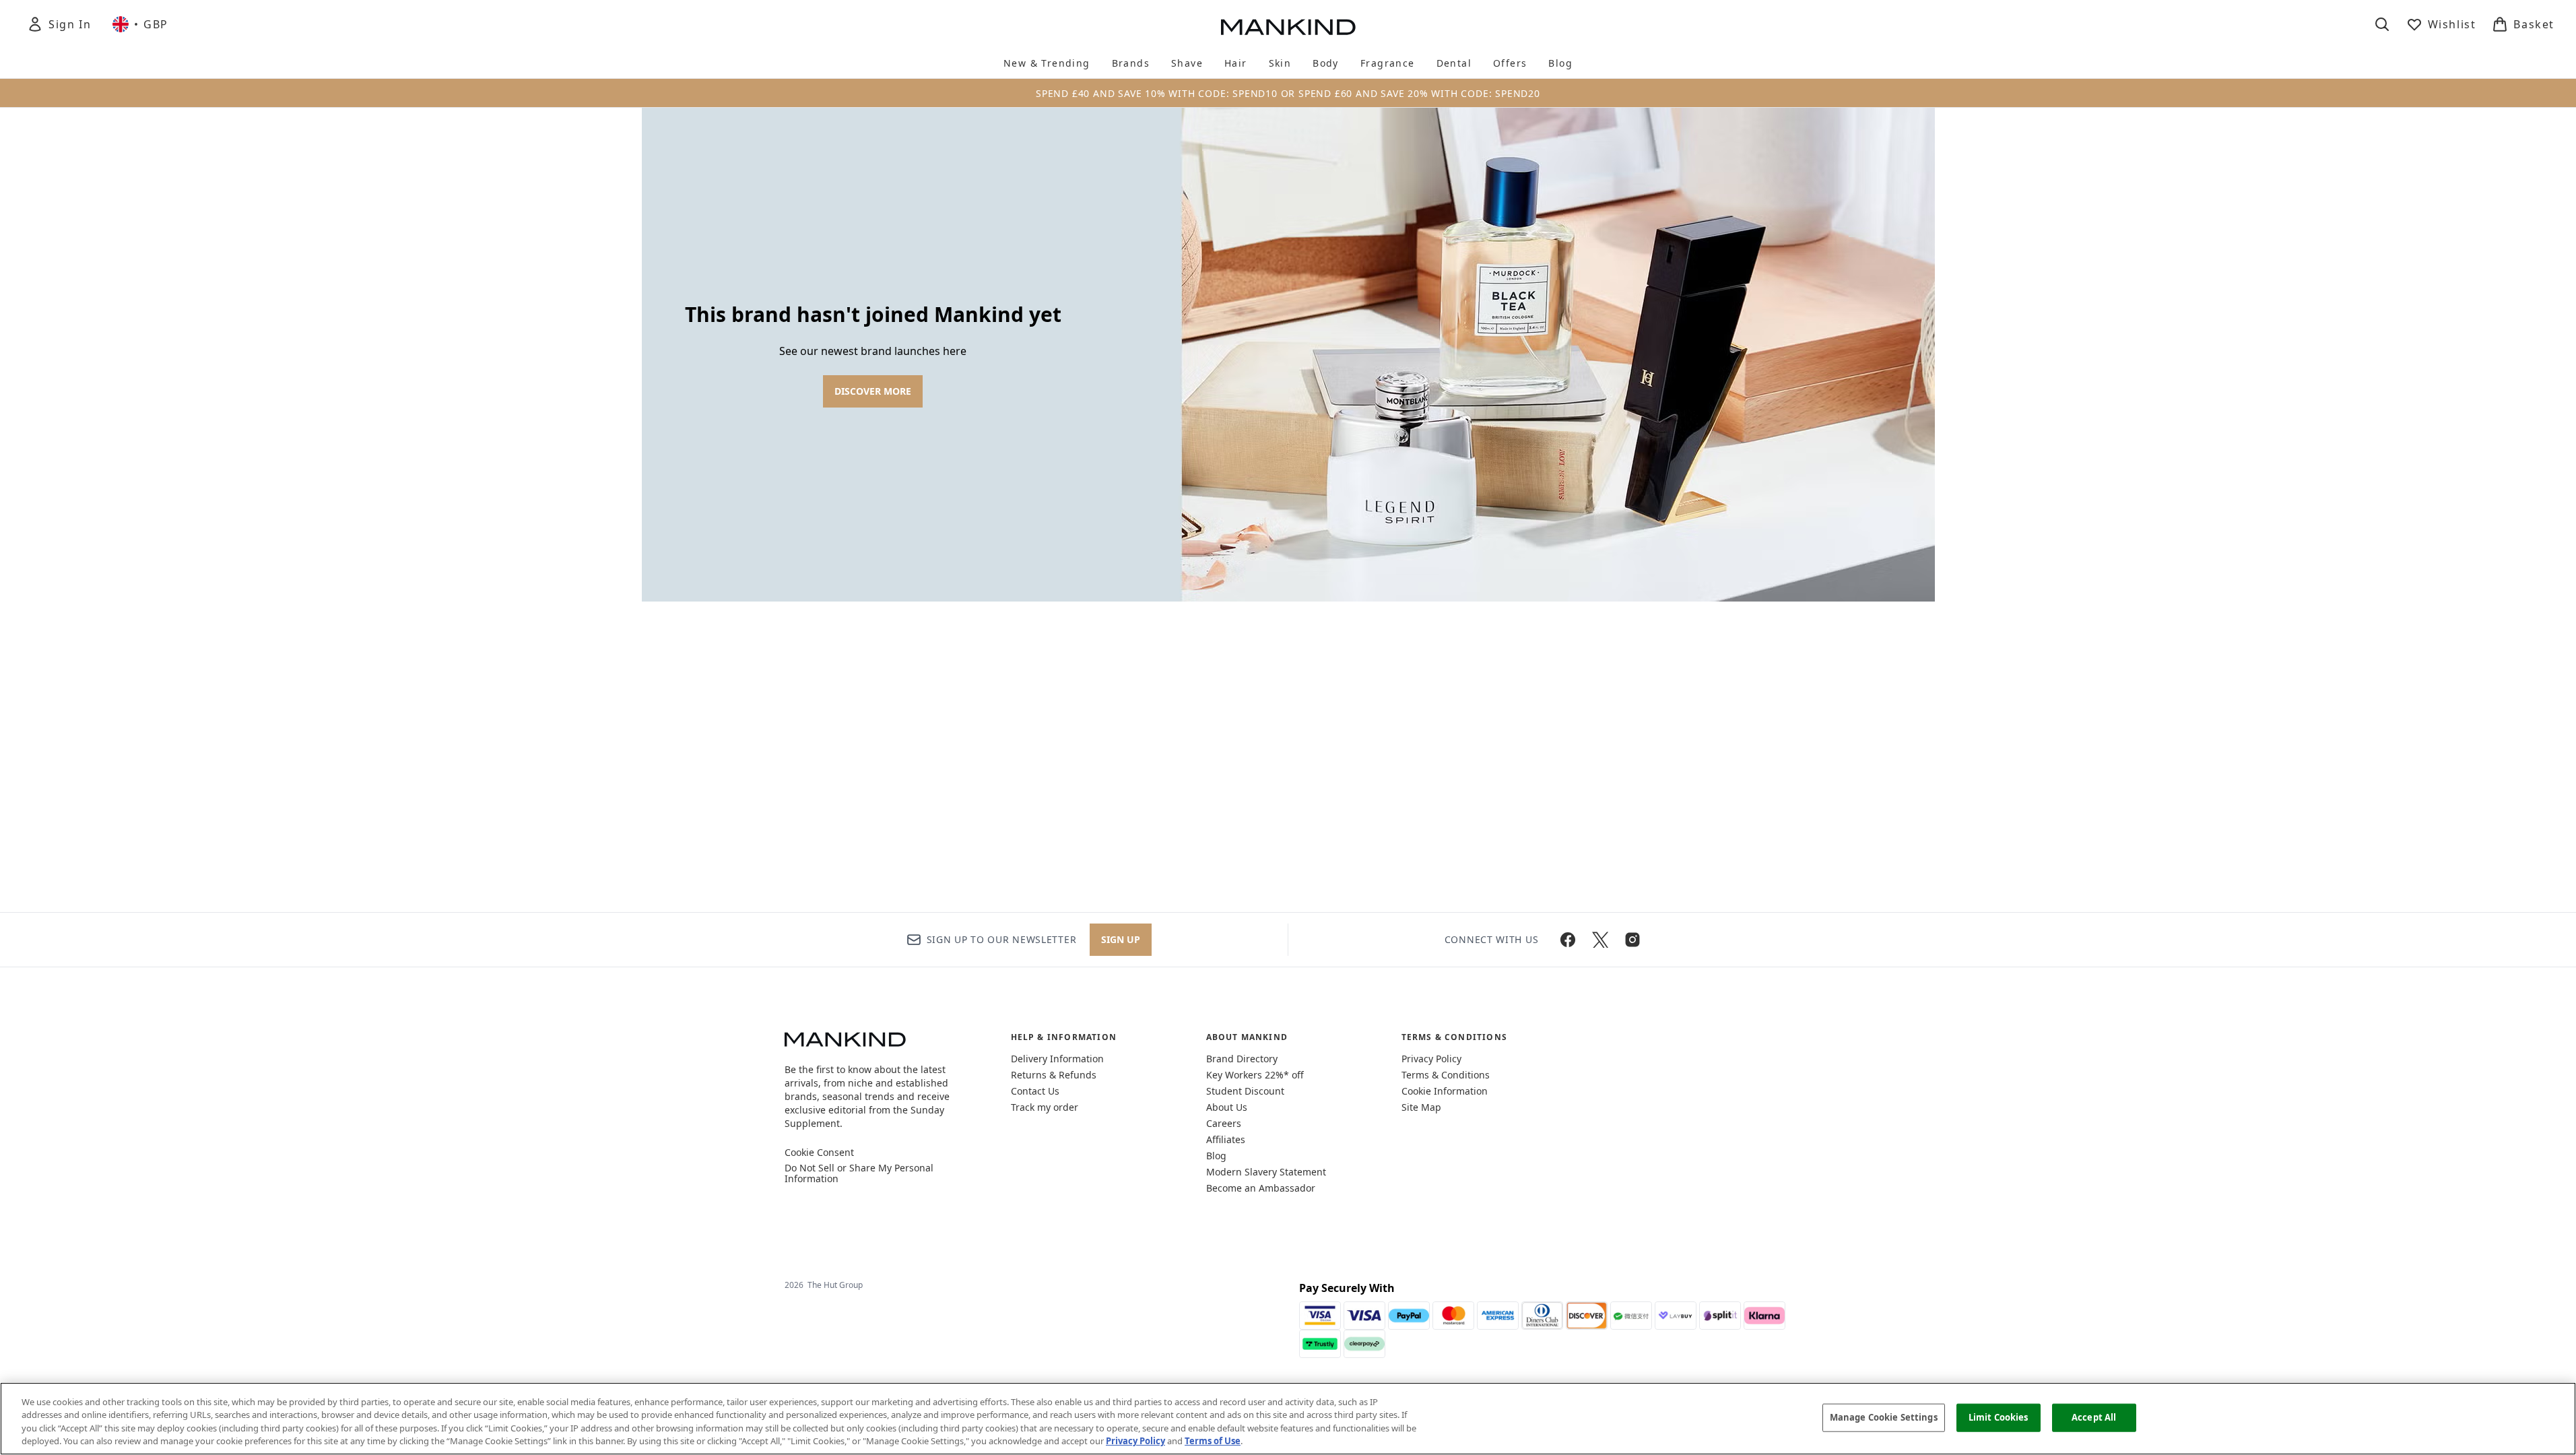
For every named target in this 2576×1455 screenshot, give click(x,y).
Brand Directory (1242, 1059)
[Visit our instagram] (1632, 940)
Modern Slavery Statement (1266, 1172)
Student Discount (1245, 1091)
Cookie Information (1445, 1091)
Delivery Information (1057, 1059)
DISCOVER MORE (873, 391)
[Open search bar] (2382, 24)
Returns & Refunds (1054, 1075)
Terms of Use (1213, 1441)
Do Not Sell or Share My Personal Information (859, 1173)
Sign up (1121, 939)
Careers (1224, 1123)
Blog (1216, 1156)
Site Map (1421, 1107)
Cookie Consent (819, 1153)
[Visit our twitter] (1600, 940)
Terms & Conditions (1446, 1075)
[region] (1288, 1419)
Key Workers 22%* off (1255, 1075)
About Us (1227, 1107)
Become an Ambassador (1261, 1188)
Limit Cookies (1999, 1417)
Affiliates (1226, 1139)
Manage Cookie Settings (1884, 1417)
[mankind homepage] (1288, 27)
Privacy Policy (1431, 1059)
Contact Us (1035, 1091)
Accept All (2094, 1417)
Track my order (1045, 1107)
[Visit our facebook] (1568, 940)
